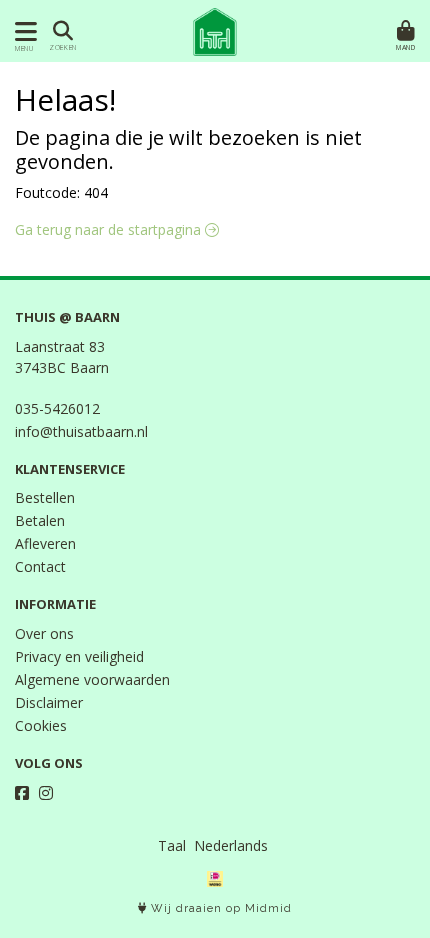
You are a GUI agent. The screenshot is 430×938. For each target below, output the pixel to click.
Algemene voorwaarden (92, 679)
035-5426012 (57, 408)
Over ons (44, 633)
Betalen (40, 520)
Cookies (41, 725)
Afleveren (45, 543)
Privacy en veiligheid (79, 656)
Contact (40, 566)
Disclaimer (49, 702)
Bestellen (45, 497)
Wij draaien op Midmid (219, 908)
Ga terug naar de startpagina (110, 229)
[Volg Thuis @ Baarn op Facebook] (22, 793)
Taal (172, 845)
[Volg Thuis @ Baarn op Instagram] (46, 793)
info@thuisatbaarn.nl (81, 431)
